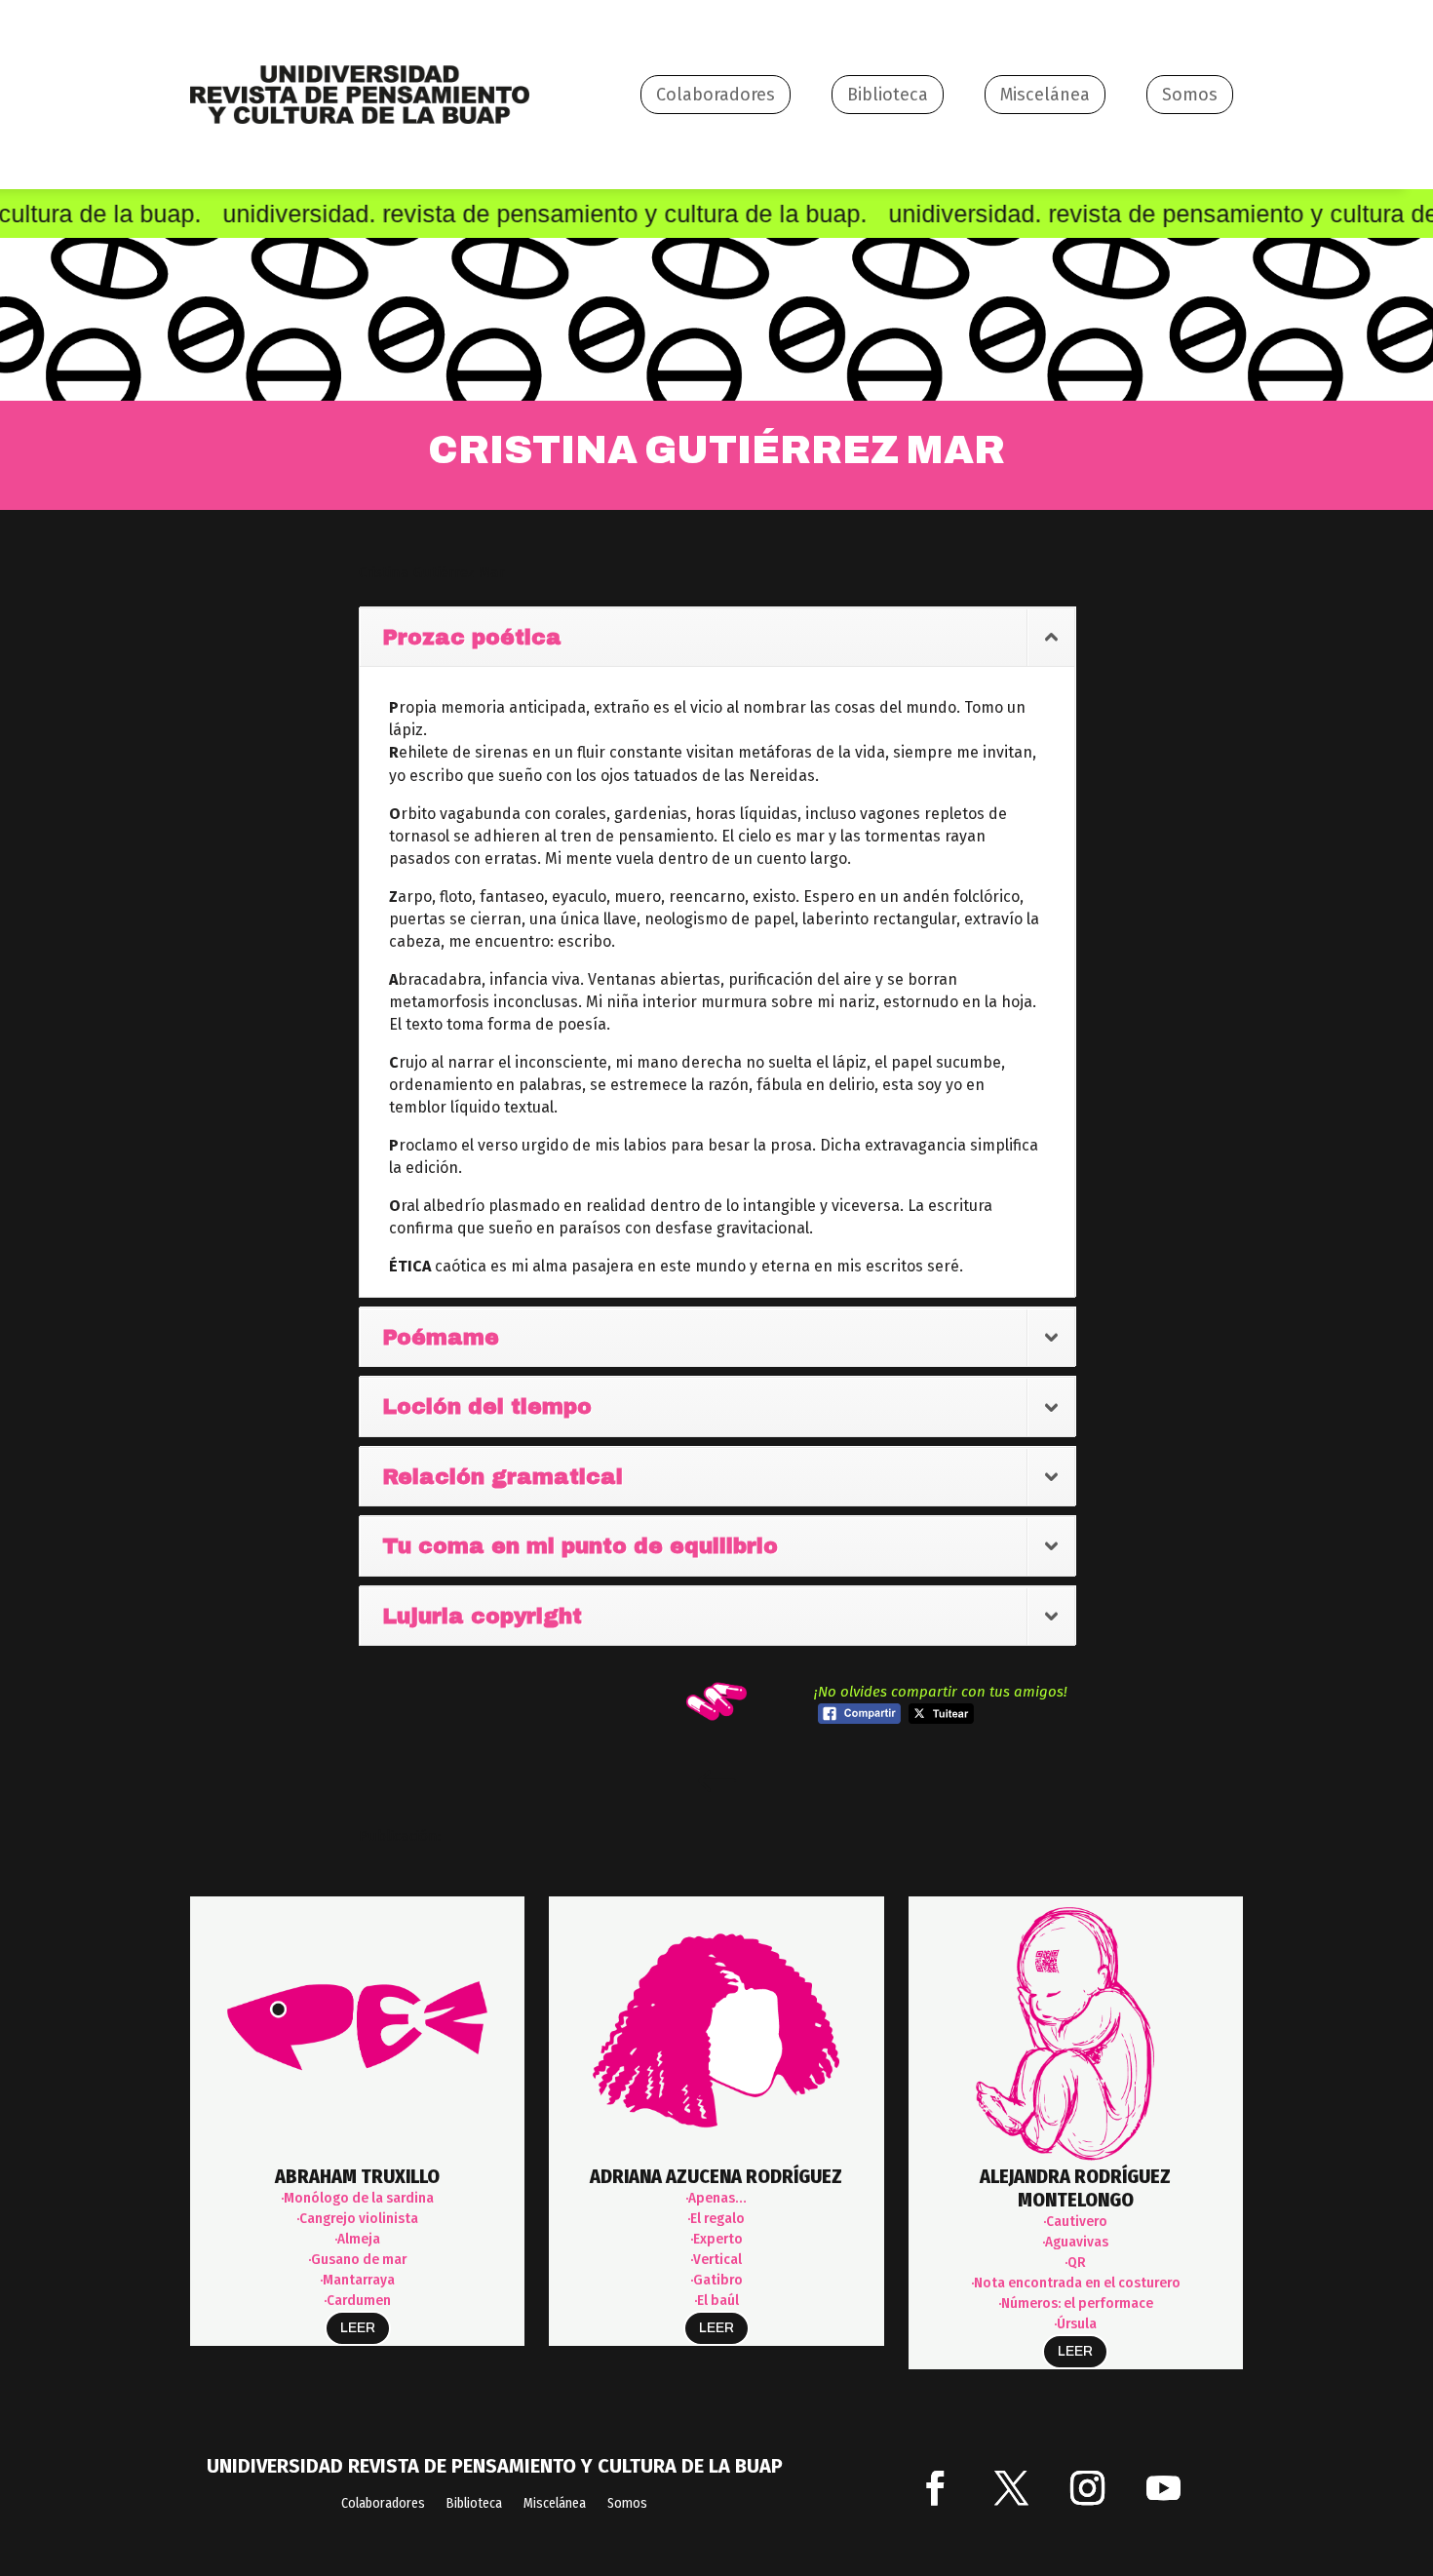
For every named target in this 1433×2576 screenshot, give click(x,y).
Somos (1190, 95)
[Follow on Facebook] (936, 2488)
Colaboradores (716, 95)
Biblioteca (888, 95)
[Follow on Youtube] (1164, 2488)
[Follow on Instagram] (1088, 2488)
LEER (358, 2328)
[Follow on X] (1012, 2488)
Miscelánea (1045, 95)
